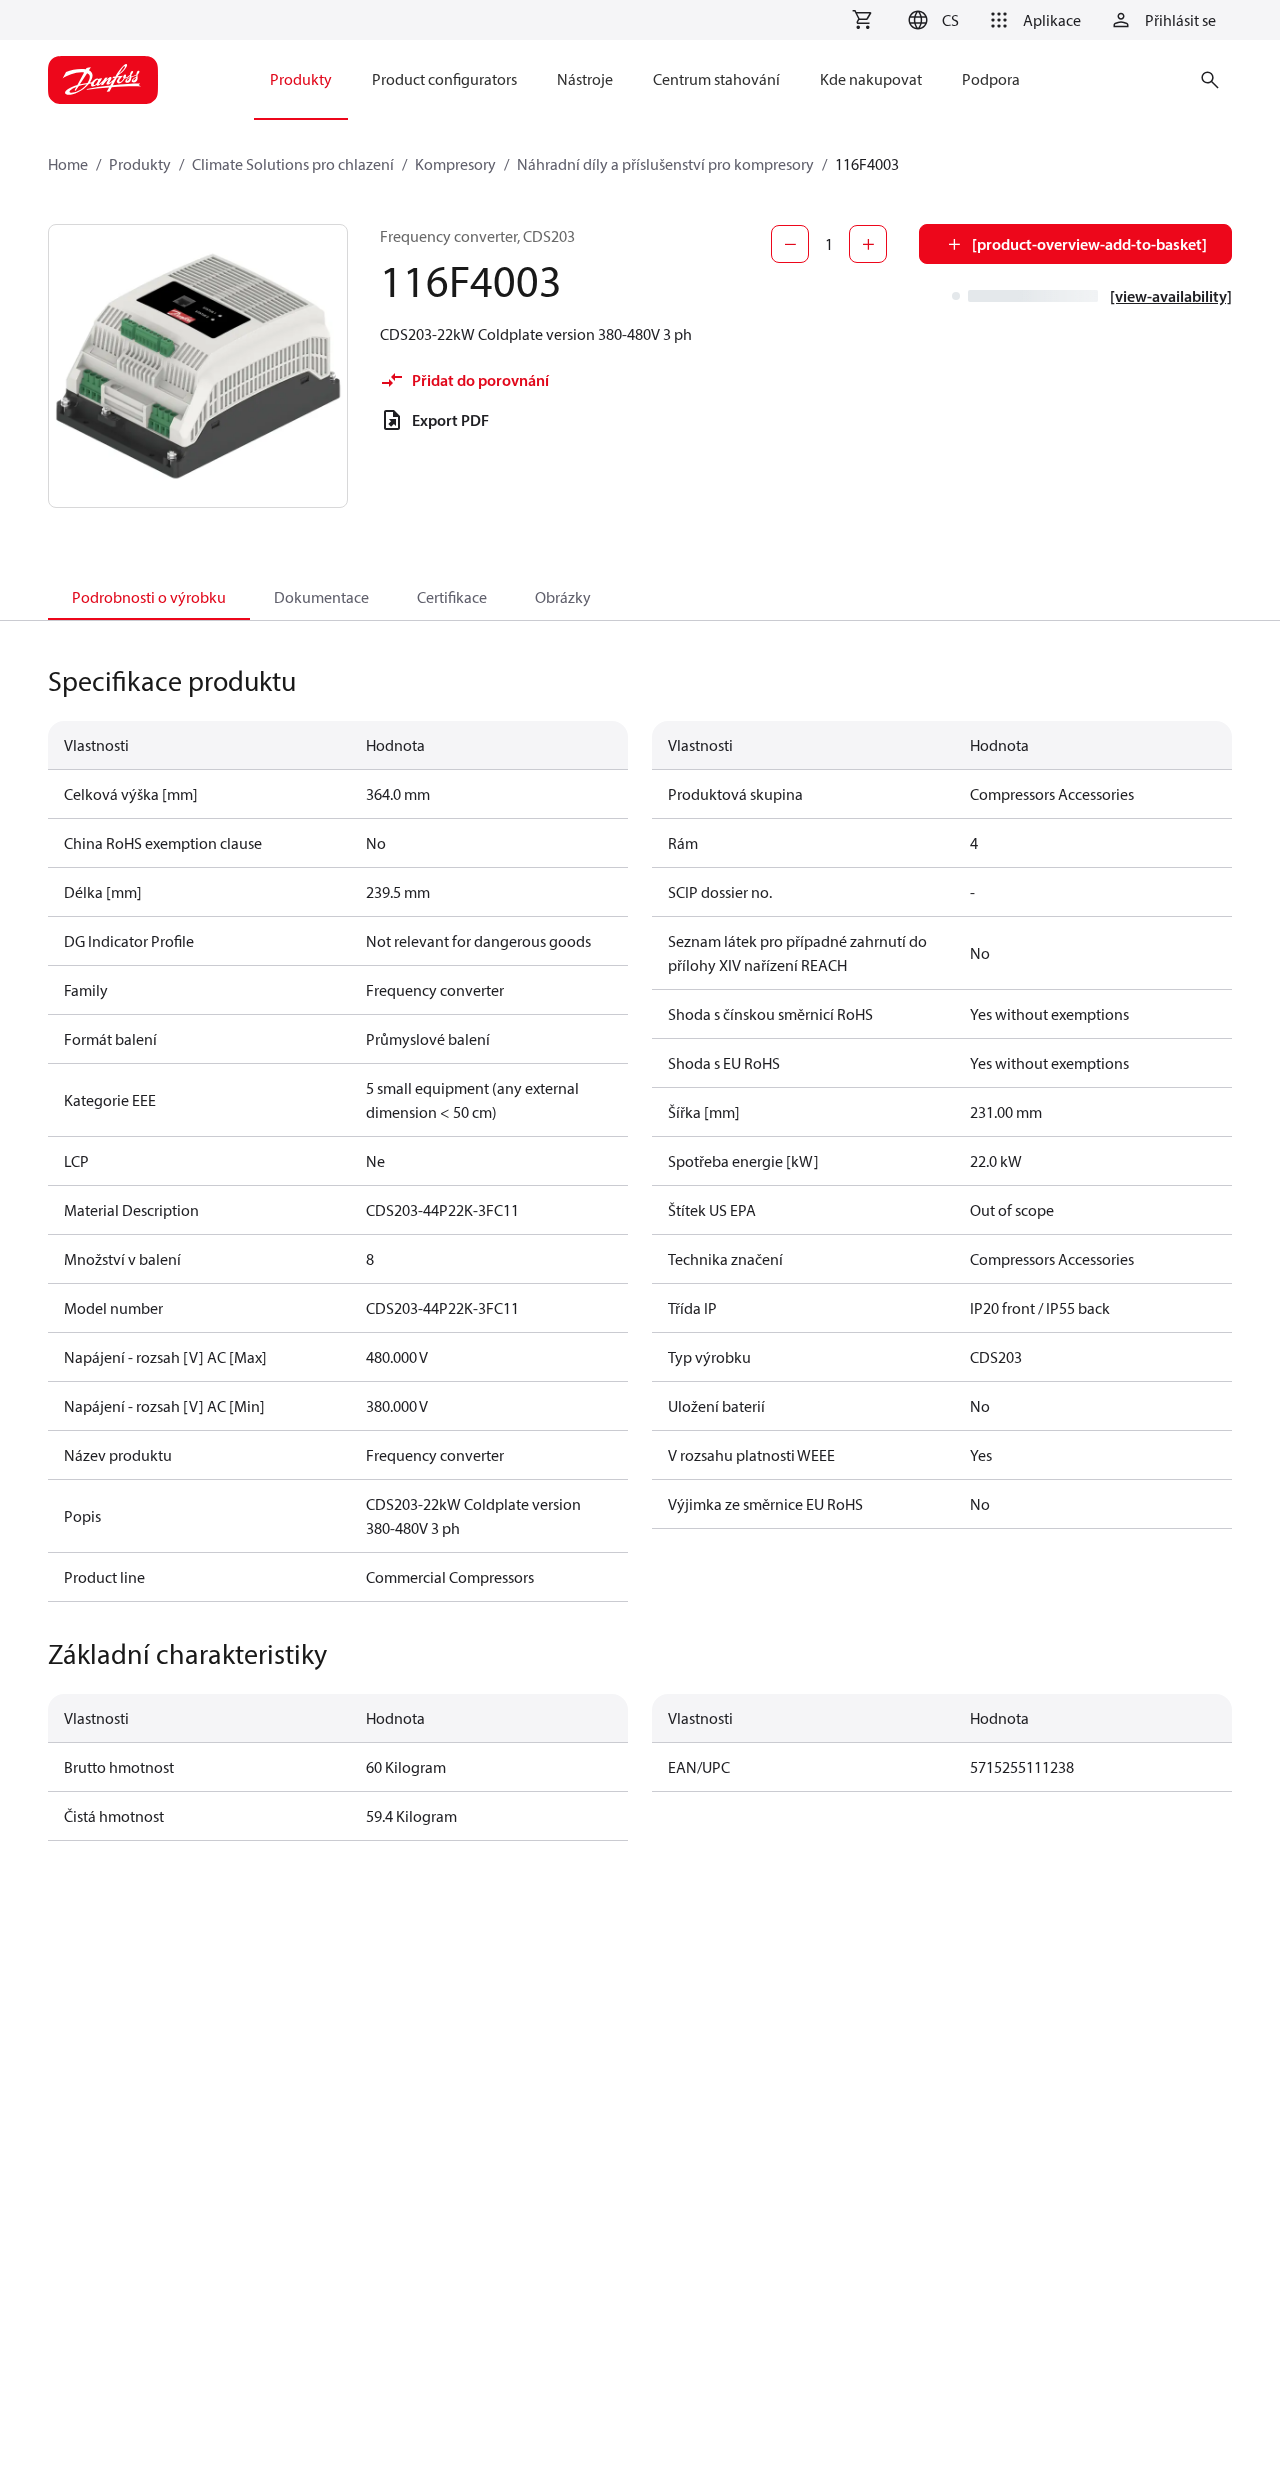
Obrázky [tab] (563, 597)
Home (68, 164)
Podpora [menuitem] (991, 79)
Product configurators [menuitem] (444, 79)
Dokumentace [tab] (321, 597)
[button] (930, 20)
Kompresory (455, 164)
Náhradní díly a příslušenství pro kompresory (665, 164)
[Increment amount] (868, 244)
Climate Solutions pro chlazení (293, 164)
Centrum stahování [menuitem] (716, 79)
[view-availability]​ (1171, 296)
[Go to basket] (862, 20)
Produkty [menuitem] (301, 79)
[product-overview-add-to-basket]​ (1089, 244)
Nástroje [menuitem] (585, 79)
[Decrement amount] (790, 244)
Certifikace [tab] (452, 597)
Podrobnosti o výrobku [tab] (149, 597)
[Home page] (103, 80)
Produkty (140, 164)
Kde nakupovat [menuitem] (871, 79)
